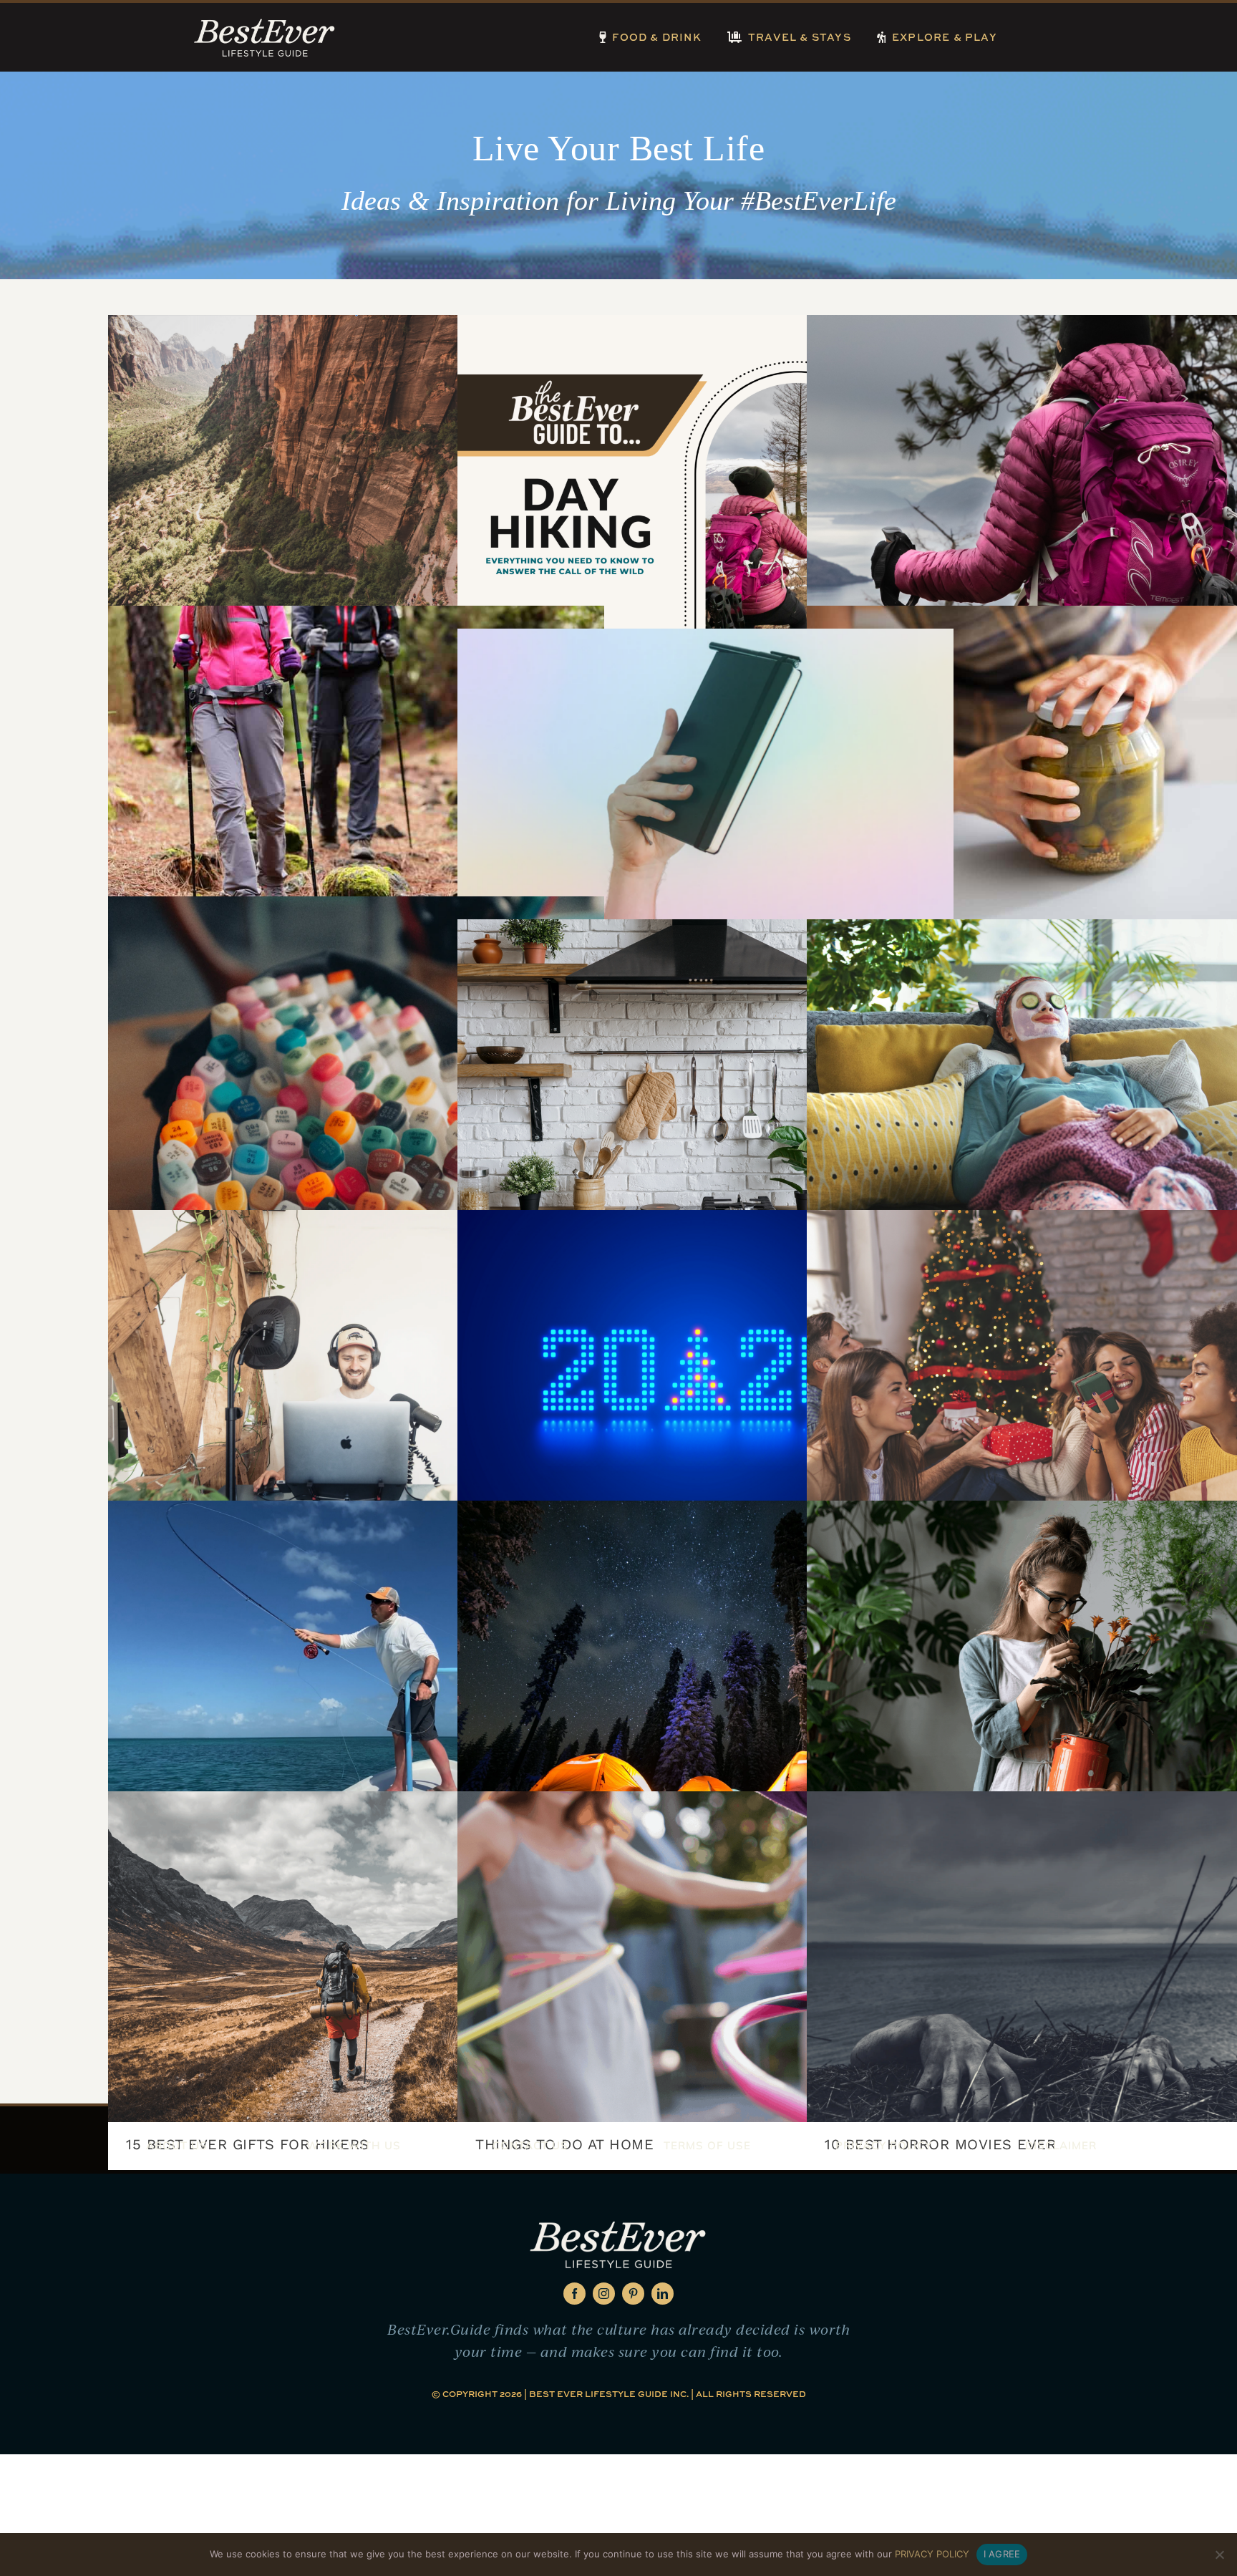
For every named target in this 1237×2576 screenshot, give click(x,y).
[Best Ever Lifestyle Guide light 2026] (265, 21)
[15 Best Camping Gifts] (705, 1666)
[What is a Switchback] (356, 480)
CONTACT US (530, 2145)
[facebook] (574, 2294)
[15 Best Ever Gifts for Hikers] (356, 1957)
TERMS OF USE (707, 2145)
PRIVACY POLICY (884, 2145)
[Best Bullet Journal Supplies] (705, 794)
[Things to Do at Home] (705, 1957)
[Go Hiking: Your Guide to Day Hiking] (705, 480)
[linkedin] (663, 2294)
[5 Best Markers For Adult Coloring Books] (356, 1062)
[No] (1219, 2555)
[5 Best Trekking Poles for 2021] (356, 771)
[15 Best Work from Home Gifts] (356, 1375)
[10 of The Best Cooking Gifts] (705, 1085)
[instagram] (604, 2294)
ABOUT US (177, 2145)
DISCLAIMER (1061, 2145)
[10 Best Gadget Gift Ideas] (705, 1375)
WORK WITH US (354, 2145)
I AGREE (1002, 2554)
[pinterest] (633, 2294)
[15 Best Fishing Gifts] (356, 1666)
